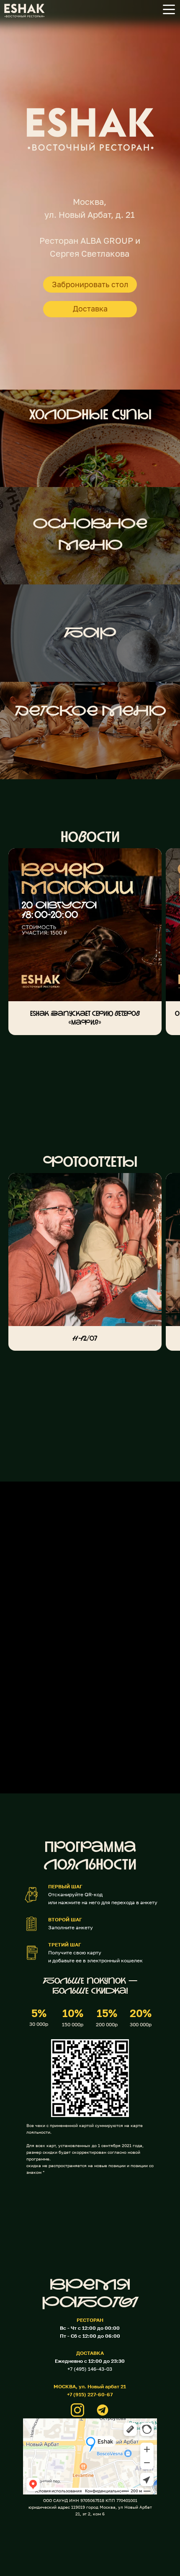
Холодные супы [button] (90, 416)
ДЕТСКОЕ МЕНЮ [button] (90, 712)
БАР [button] (90, 634)
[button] (169, 9)
